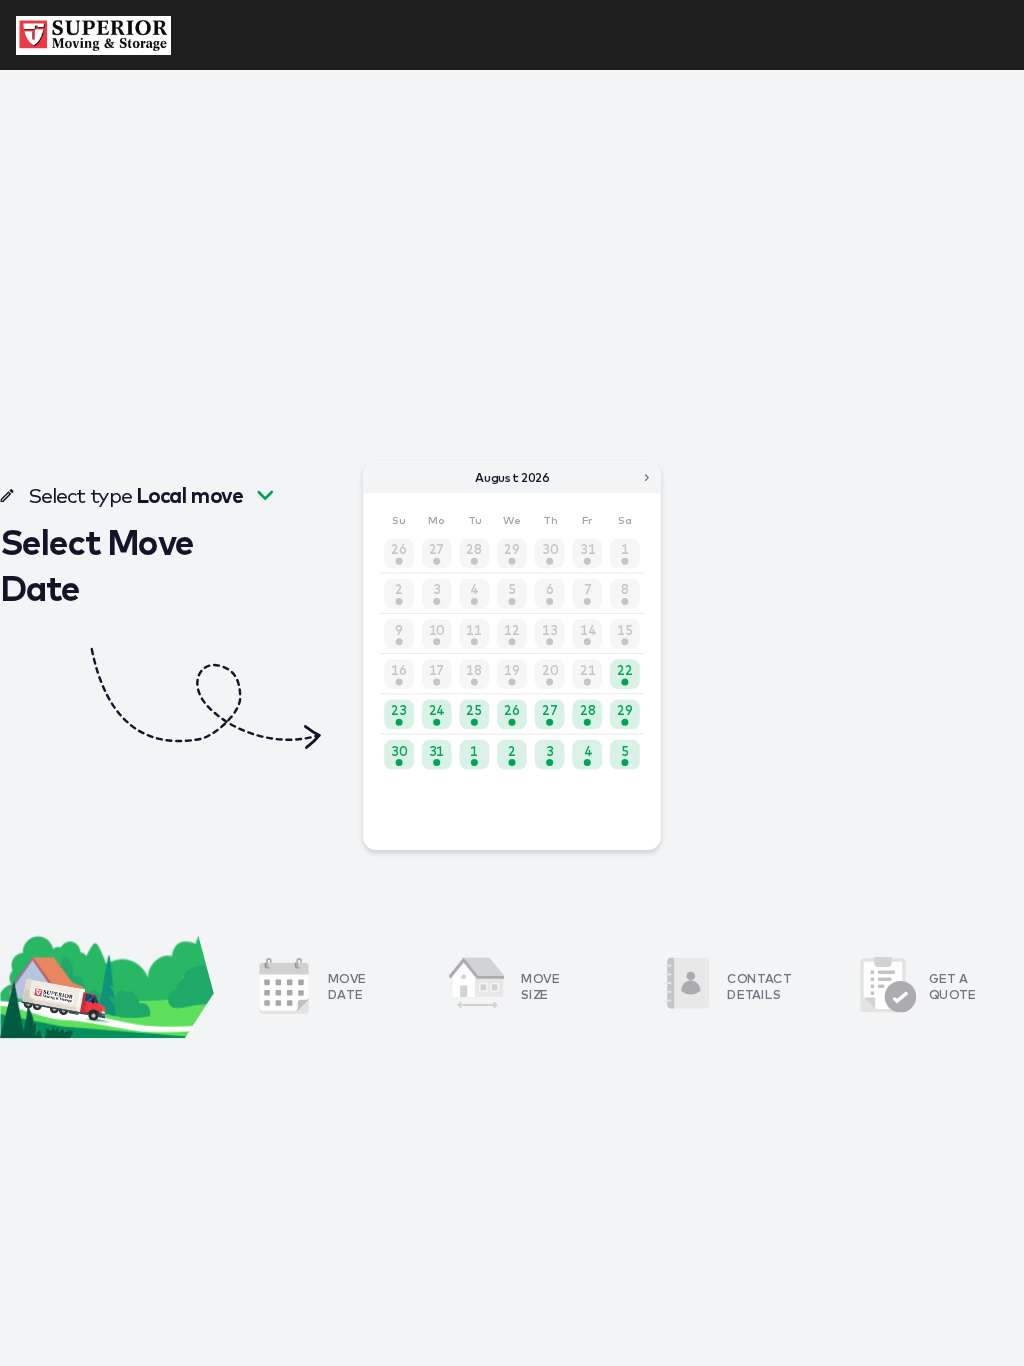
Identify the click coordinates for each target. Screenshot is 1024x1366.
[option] (625, 674)
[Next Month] (647, 477)
